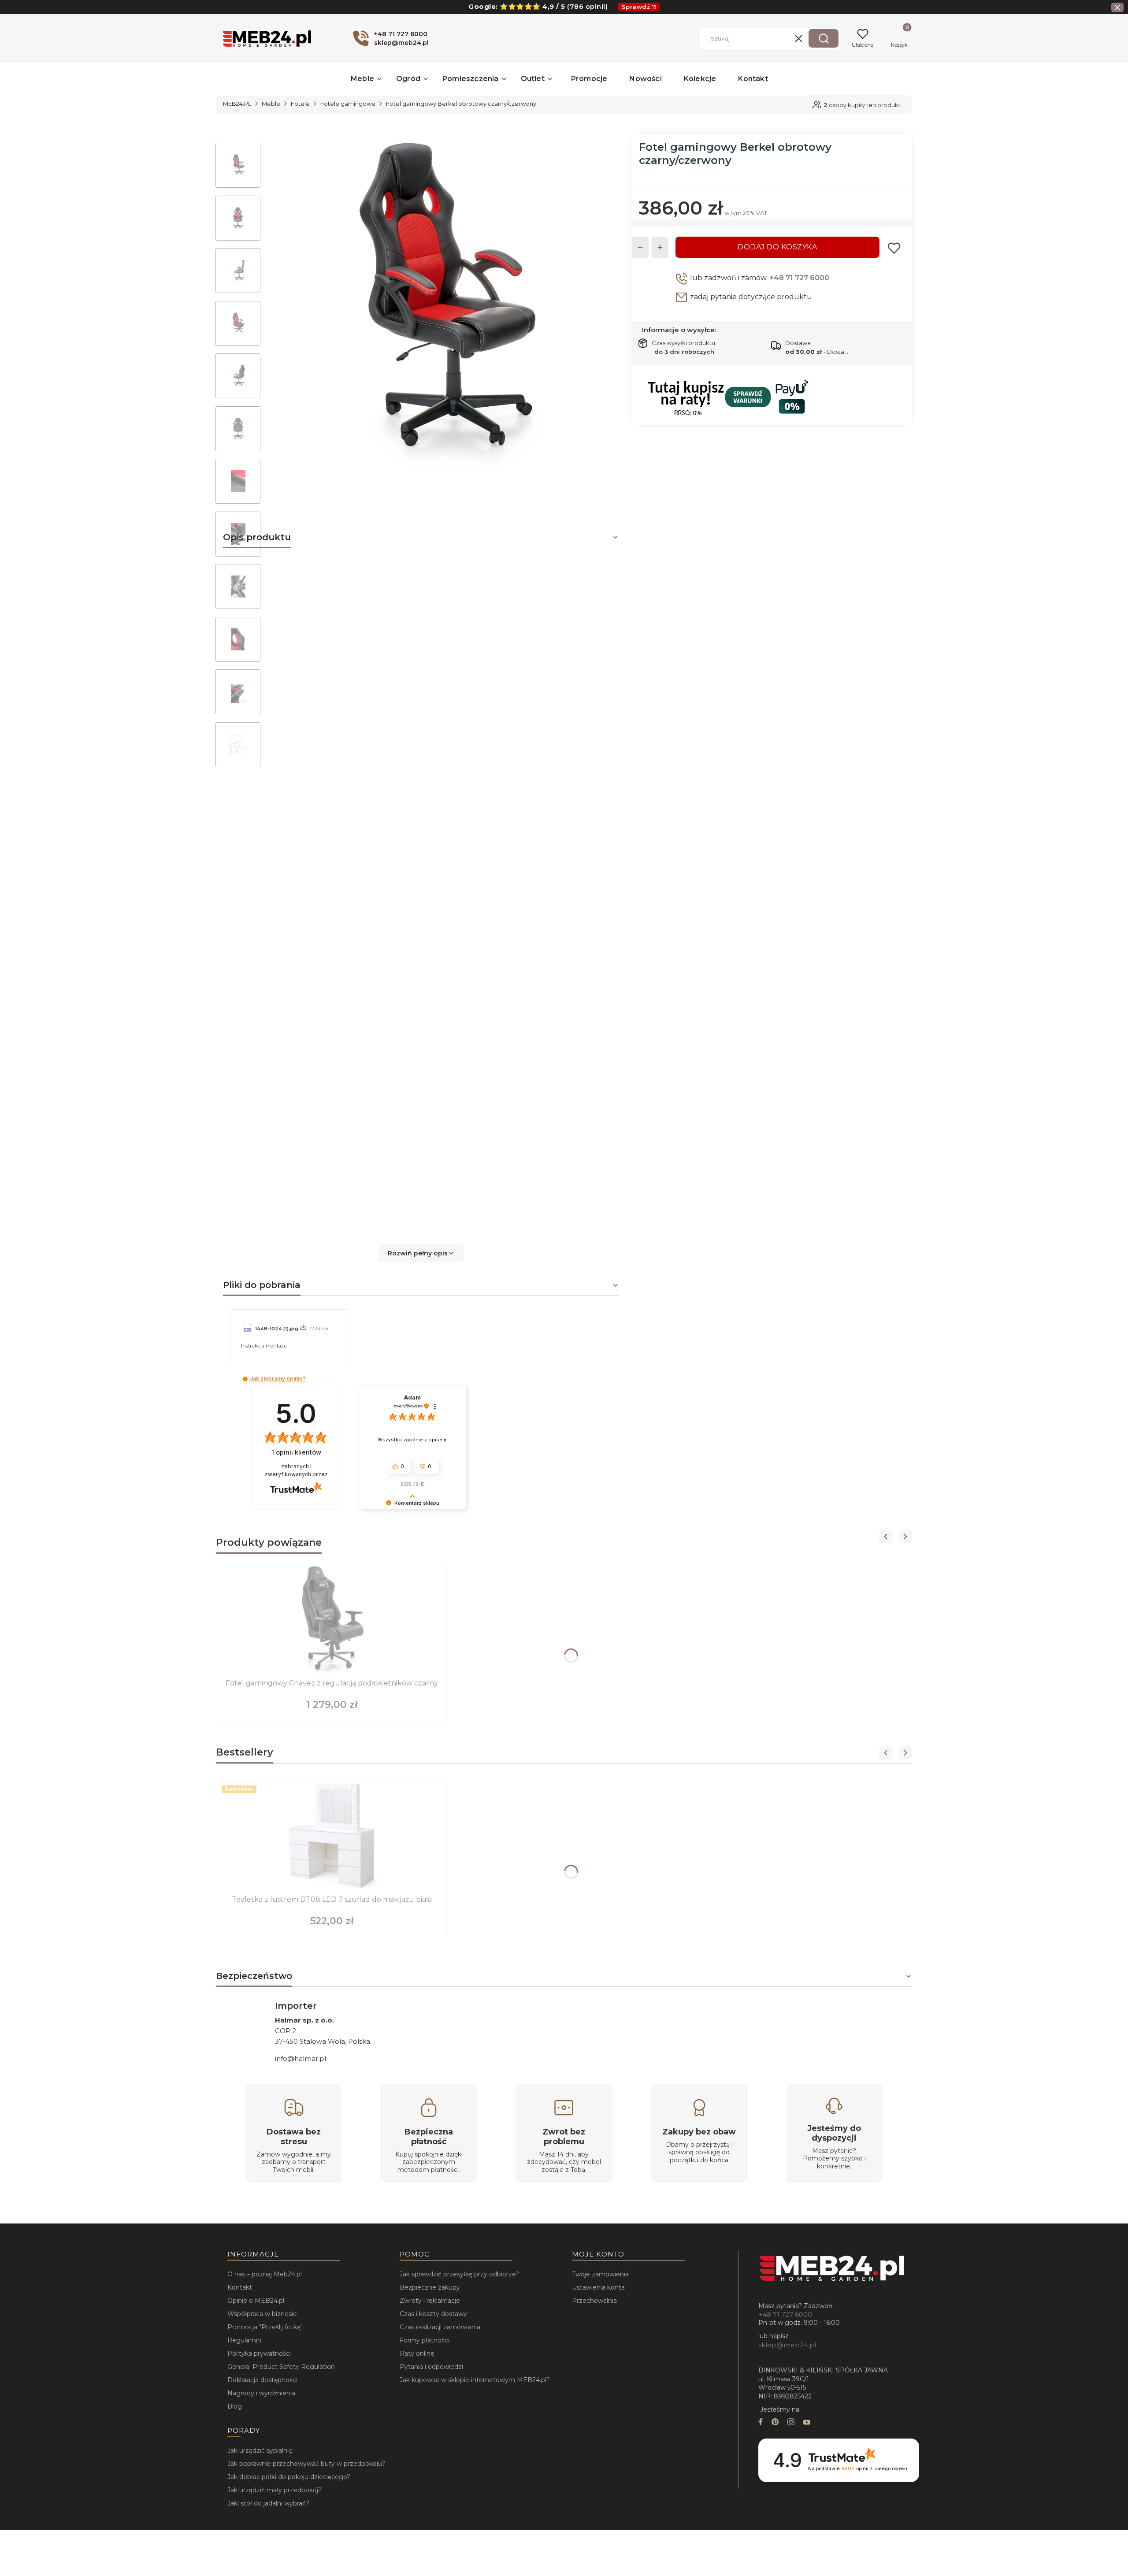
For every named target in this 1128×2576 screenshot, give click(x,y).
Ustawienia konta (598, 2287)
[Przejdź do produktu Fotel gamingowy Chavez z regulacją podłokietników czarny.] (332, 1621)
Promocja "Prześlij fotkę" (265, 2327)
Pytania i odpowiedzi (431, 2367)
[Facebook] (761, 2423)
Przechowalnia (594, 2301)
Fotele (300, 104)
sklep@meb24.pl (787, 2345)
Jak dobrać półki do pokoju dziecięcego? (289, 2477)
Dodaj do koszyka (777, 247)
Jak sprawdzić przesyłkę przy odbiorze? (459, 2274)
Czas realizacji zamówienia (440, 2327)
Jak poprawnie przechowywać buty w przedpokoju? (306, 2464)
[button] (824, 38)
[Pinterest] (775, 2423)
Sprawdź (636, 7)
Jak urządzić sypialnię (260, 2450)
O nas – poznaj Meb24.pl (265, 2274)
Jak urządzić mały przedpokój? (275, 2490)
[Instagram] (791, 2423)
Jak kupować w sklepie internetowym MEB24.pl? (475, 2380)
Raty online (417, 2353)
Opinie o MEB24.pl (256, 2301)
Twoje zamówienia (600, 2274)
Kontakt (240, 2287)
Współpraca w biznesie (262, 2314)
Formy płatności (425, 2340)
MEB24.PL (237, 104)
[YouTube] (807, 2423)
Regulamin (244, 2340)
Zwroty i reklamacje (430, 2301)
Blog (235, 2406)
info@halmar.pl (301, 2058)
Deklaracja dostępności (262, 2380)
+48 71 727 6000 (799, 278)
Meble (271, 104)
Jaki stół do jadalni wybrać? (268, 2503)
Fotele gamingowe (348, 104)
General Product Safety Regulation (281, 2367)
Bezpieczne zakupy (430, 2287)
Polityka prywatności (259, 2353)
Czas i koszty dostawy (433, 2314)
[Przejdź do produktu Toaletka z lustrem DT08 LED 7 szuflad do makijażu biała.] (332, 1837)
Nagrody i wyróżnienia (261, 2393)
